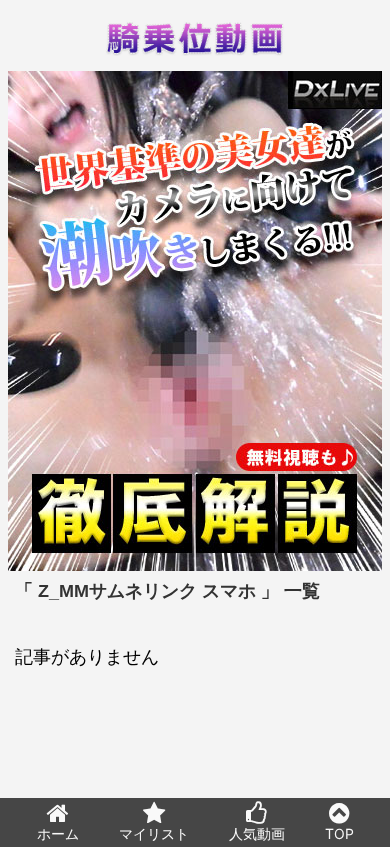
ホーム (58, 833)
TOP (339, 833)
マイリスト (154, 833)
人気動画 (257, 833)
